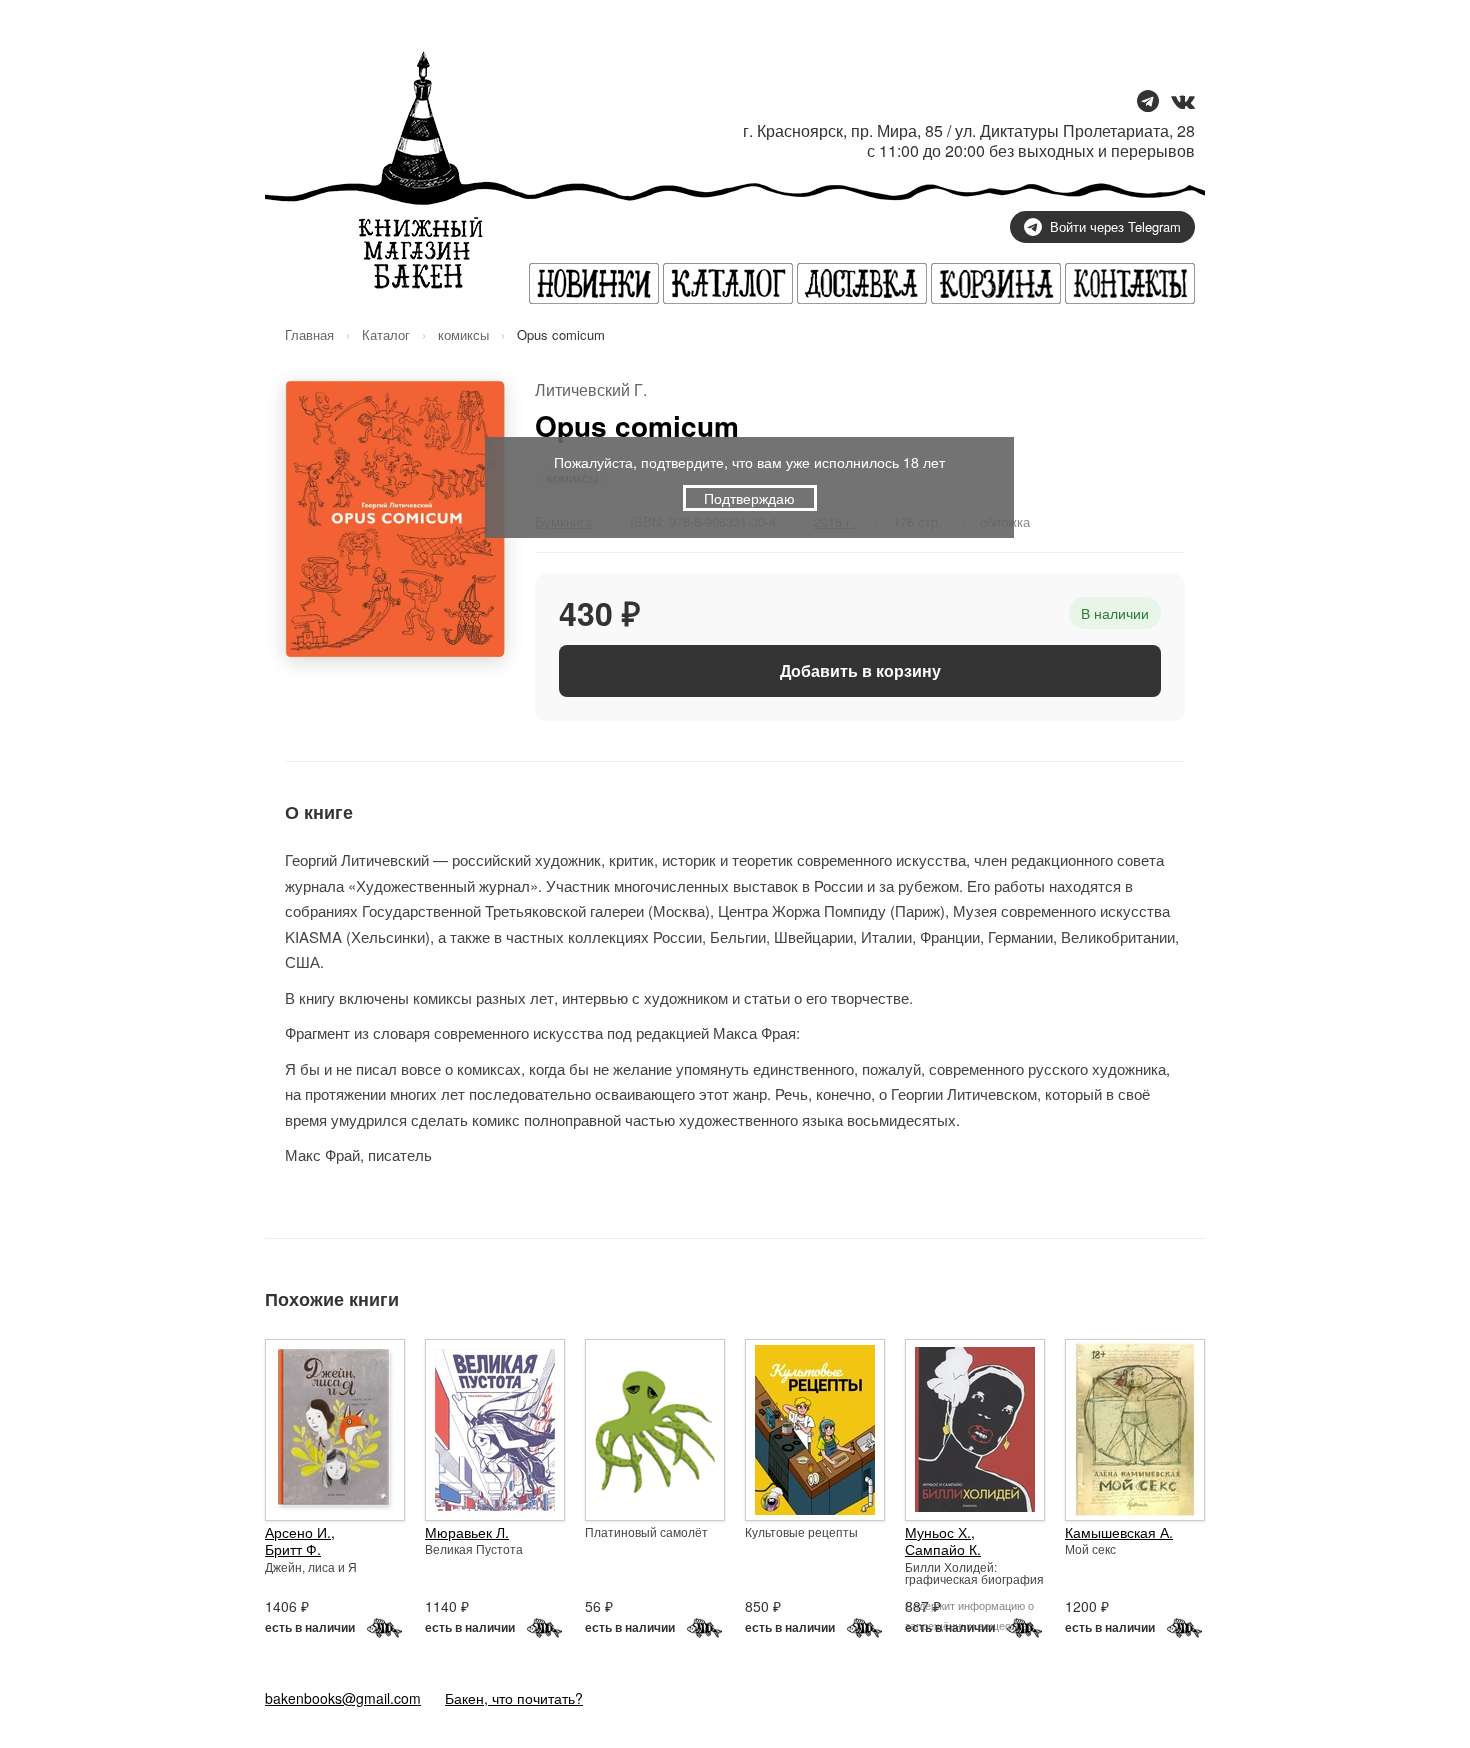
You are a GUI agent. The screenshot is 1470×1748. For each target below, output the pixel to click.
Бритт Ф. (293, 1549)
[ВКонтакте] (1183, 102)
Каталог (386, 334)
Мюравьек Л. (467, 1532)
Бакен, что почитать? (514, 1698)
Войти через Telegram (1115, 226)
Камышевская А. (1119, 1532)
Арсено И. (298, 1532)
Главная (309, 334)
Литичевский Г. (591, 389)
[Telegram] (1148, 102)
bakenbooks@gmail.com (343, 1698)
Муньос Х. (938, 1532)
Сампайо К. (943, 1549)
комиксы (463, 334)
